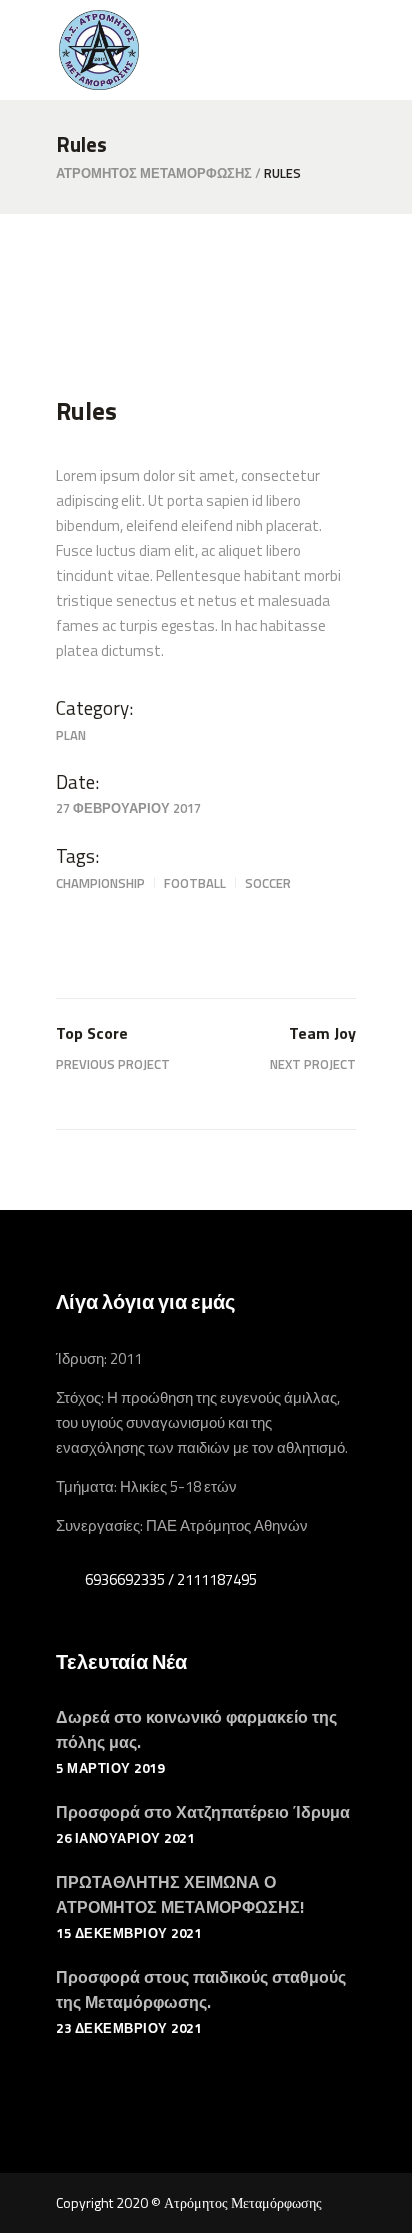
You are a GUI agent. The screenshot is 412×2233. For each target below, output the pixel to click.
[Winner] (206, 309)
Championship (100, 883)
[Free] (206, 336)
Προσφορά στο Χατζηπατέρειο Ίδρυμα (203, 1812)
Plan (71, 735)
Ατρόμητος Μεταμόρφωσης (154, 173)
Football (195, 883)
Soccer (268, 883)
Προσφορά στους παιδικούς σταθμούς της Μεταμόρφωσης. (201, 1989)
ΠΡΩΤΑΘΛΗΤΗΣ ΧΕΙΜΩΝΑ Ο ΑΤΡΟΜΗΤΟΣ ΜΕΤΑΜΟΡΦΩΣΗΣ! (180, 1894)
